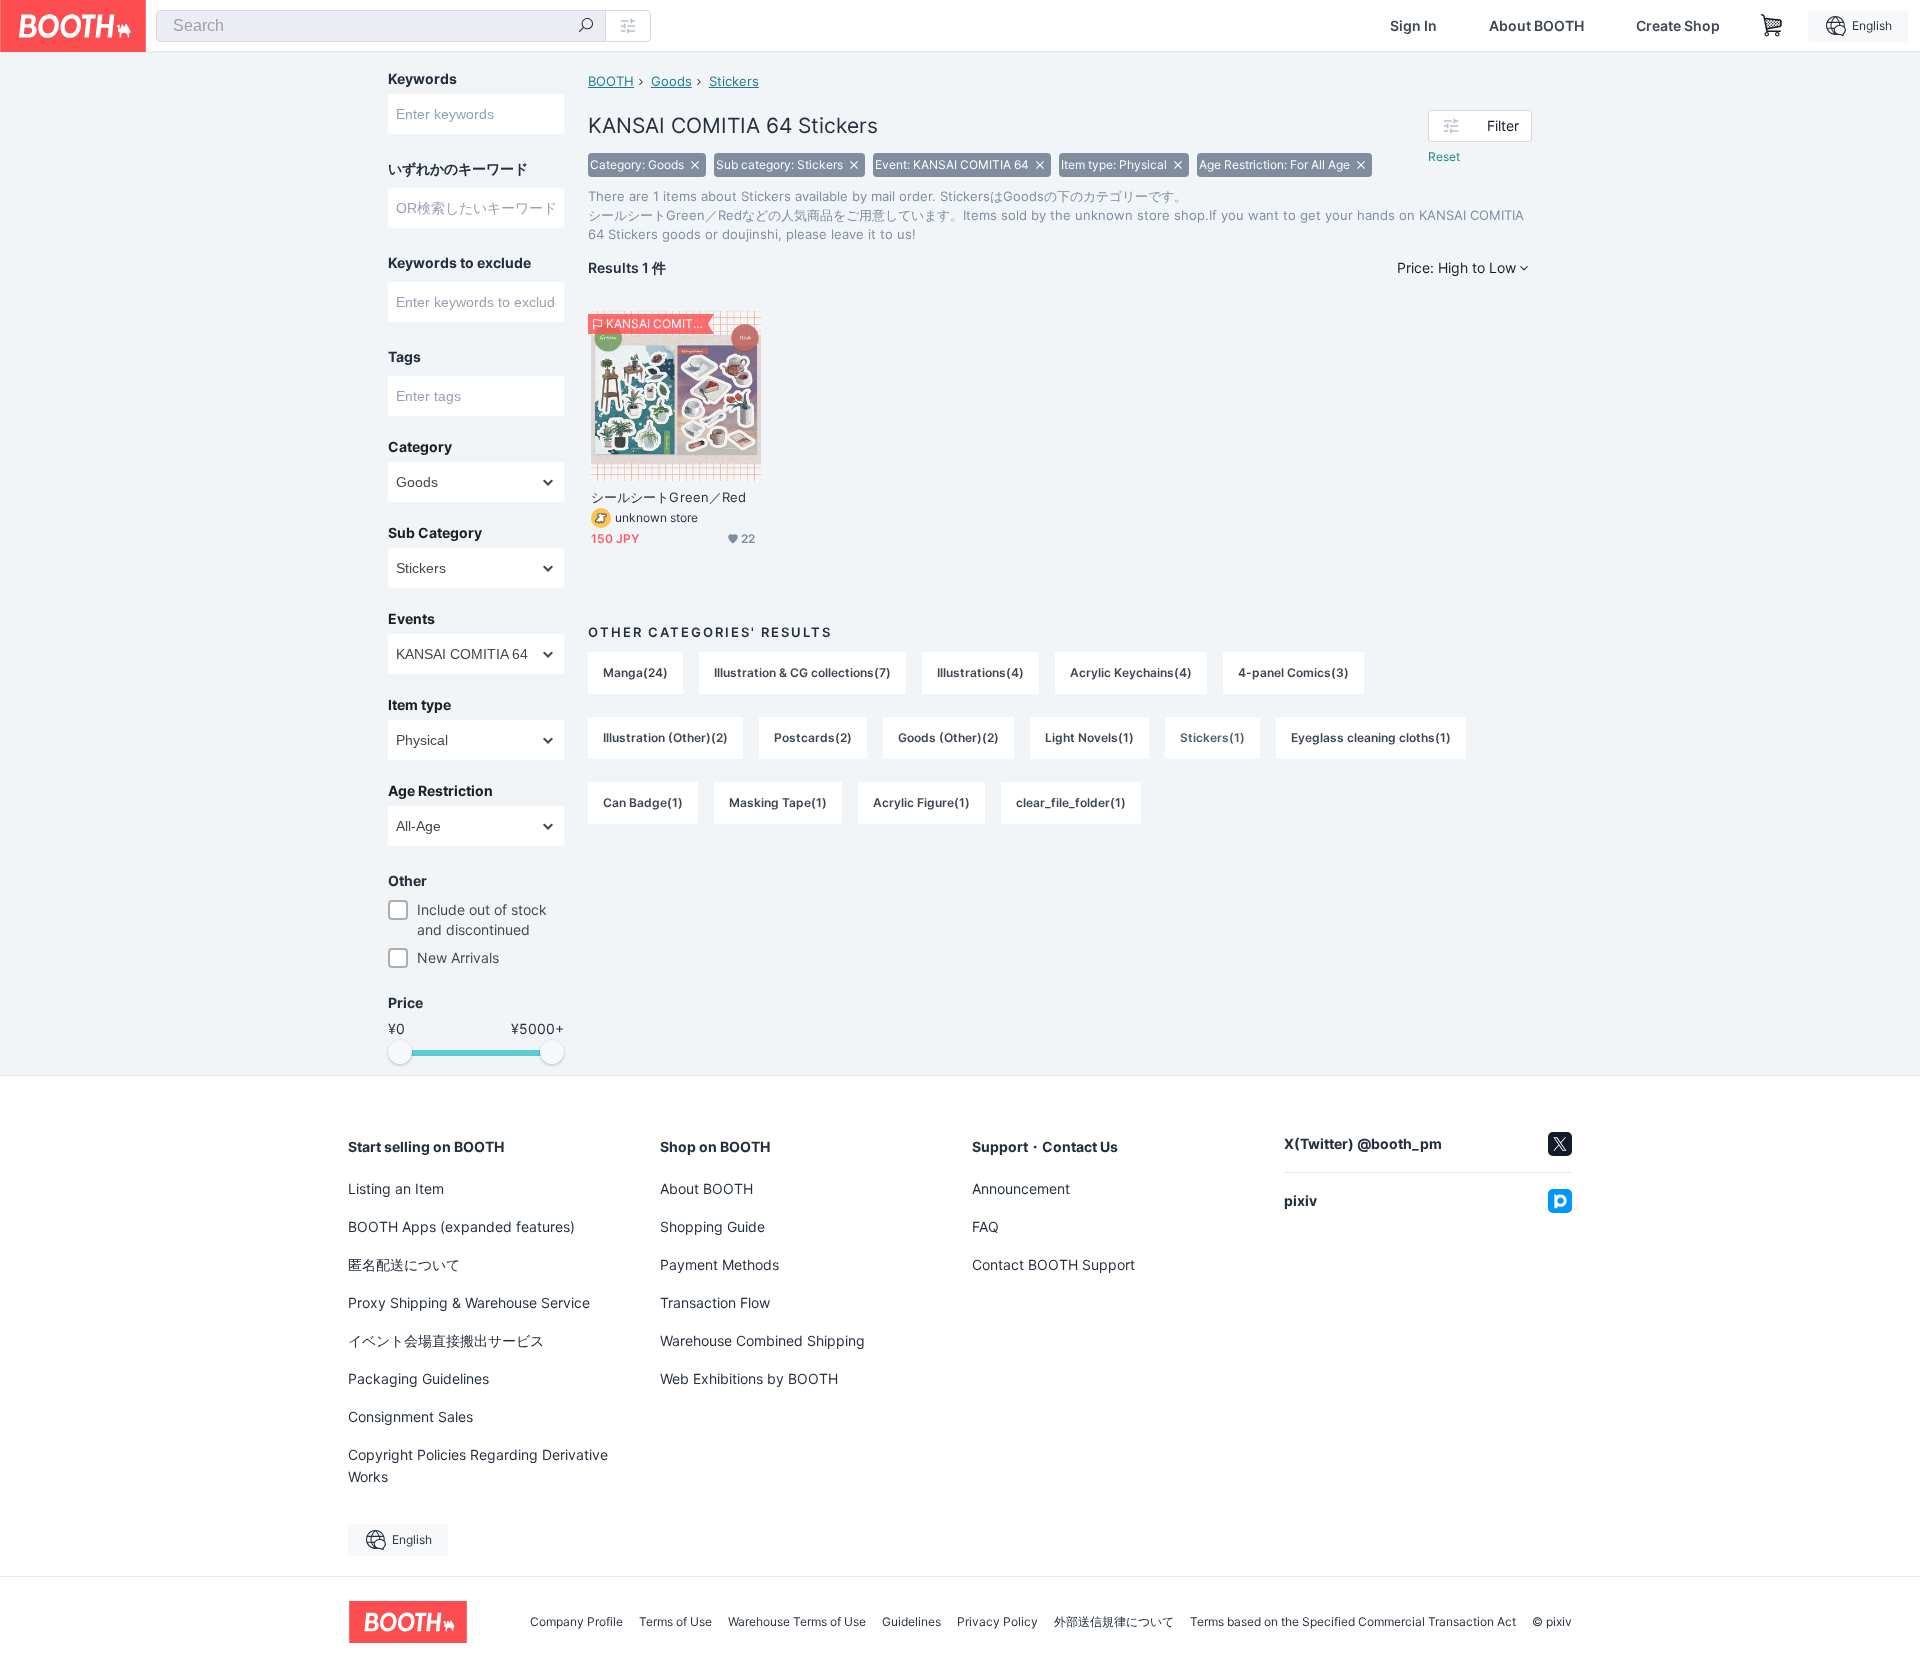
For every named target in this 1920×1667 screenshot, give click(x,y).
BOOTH (611, 81)
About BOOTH (1536, 26)
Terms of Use (675, 1622)
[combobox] (381, 26)
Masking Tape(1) (778, 802)
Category (420, 447)
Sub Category (435, 533)
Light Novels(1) (1089, 737)
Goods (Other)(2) (948, 737)
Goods (671, 81)
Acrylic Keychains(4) (1131, 672)
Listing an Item (396, 1188)
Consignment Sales (410, 1416)
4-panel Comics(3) (1293, 672)
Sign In (1413, 26)
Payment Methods (719, 1264)
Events (411, 619)
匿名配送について (404, 1264)
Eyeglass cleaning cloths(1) (1371, 737)
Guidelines (911, 1622)
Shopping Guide (712, 1226)
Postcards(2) (813, 737)
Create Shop (1678, 26)
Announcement (1021, 1188)
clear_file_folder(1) (1071, 802)
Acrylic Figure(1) (921, 802)
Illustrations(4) (980, 672)
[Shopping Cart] (1772, 26)
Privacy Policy (997, 1622)
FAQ (985, 1226)
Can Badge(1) (643, 802)
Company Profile (576, 1622)
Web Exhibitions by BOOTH (749, 1378)
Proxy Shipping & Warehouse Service (469, 1302)
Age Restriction (440, 791)
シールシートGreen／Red (668, 497)
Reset (1444, 156)
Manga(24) (635, 672)
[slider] (400, 1052)
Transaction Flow (715, 1302)
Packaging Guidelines (418, 1378)
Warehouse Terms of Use (797, 1622)
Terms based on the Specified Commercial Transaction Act (1353, 1622)
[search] (586, 27)
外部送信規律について (1114, 1622)
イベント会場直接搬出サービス (446, 1340)
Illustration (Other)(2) (665, 737)
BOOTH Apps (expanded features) (461, 1226)
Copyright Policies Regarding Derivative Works (478, 1465)
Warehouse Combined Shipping (762, 1340)
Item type (419, 705)
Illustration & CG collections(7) (802, 672)
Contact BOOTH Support (1053, 1264)
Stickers (734, 81)
